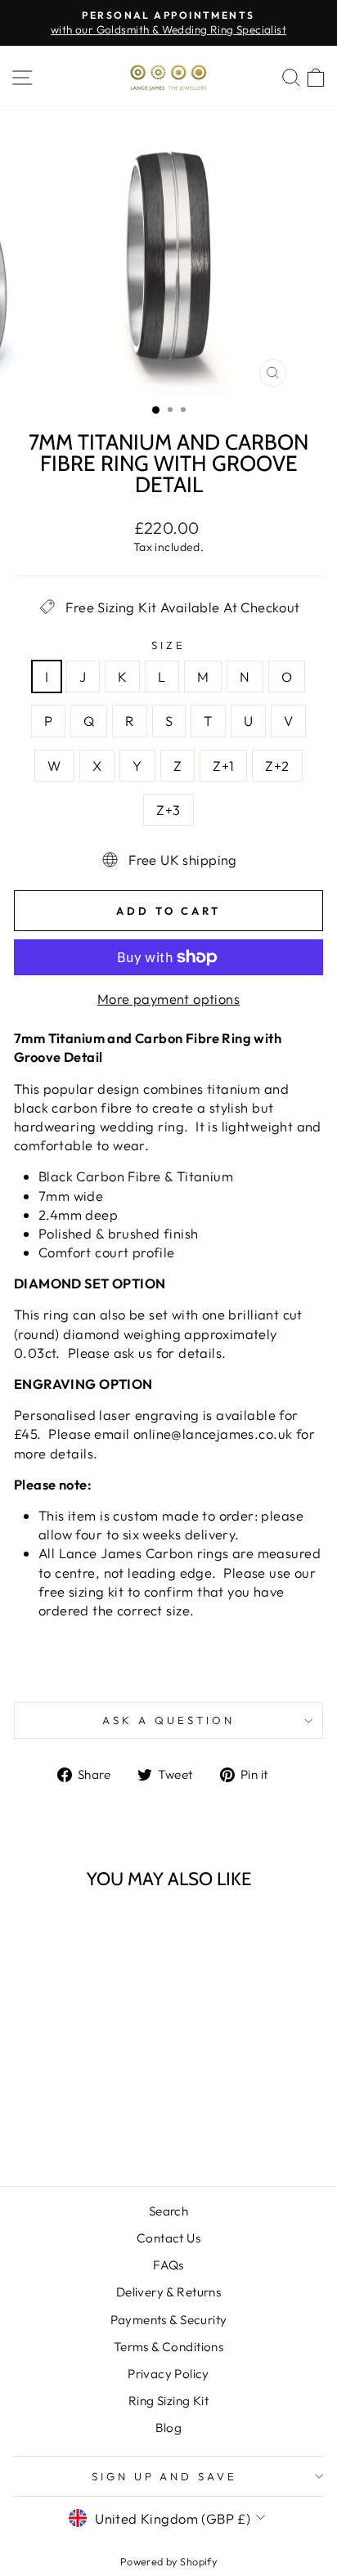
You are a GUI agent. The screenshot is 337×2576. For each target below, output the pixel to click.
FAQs (168, 2265)
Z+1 (223, 766)
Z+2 (277, 766)
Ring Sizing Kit (168, 2401)
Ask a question (168, 1720)
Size (168, 645)
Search (168, 2211)
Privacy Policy (168, 2374)
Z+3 (168, 810)
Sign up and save (165, 2476)
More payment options (168, 999)
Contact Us (168, 2238)
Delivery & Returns (168, 2292)
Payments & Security (169, 2320)
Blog (169, 2428)
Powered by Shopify (168, 2561)
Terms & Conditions (168, 2347)
